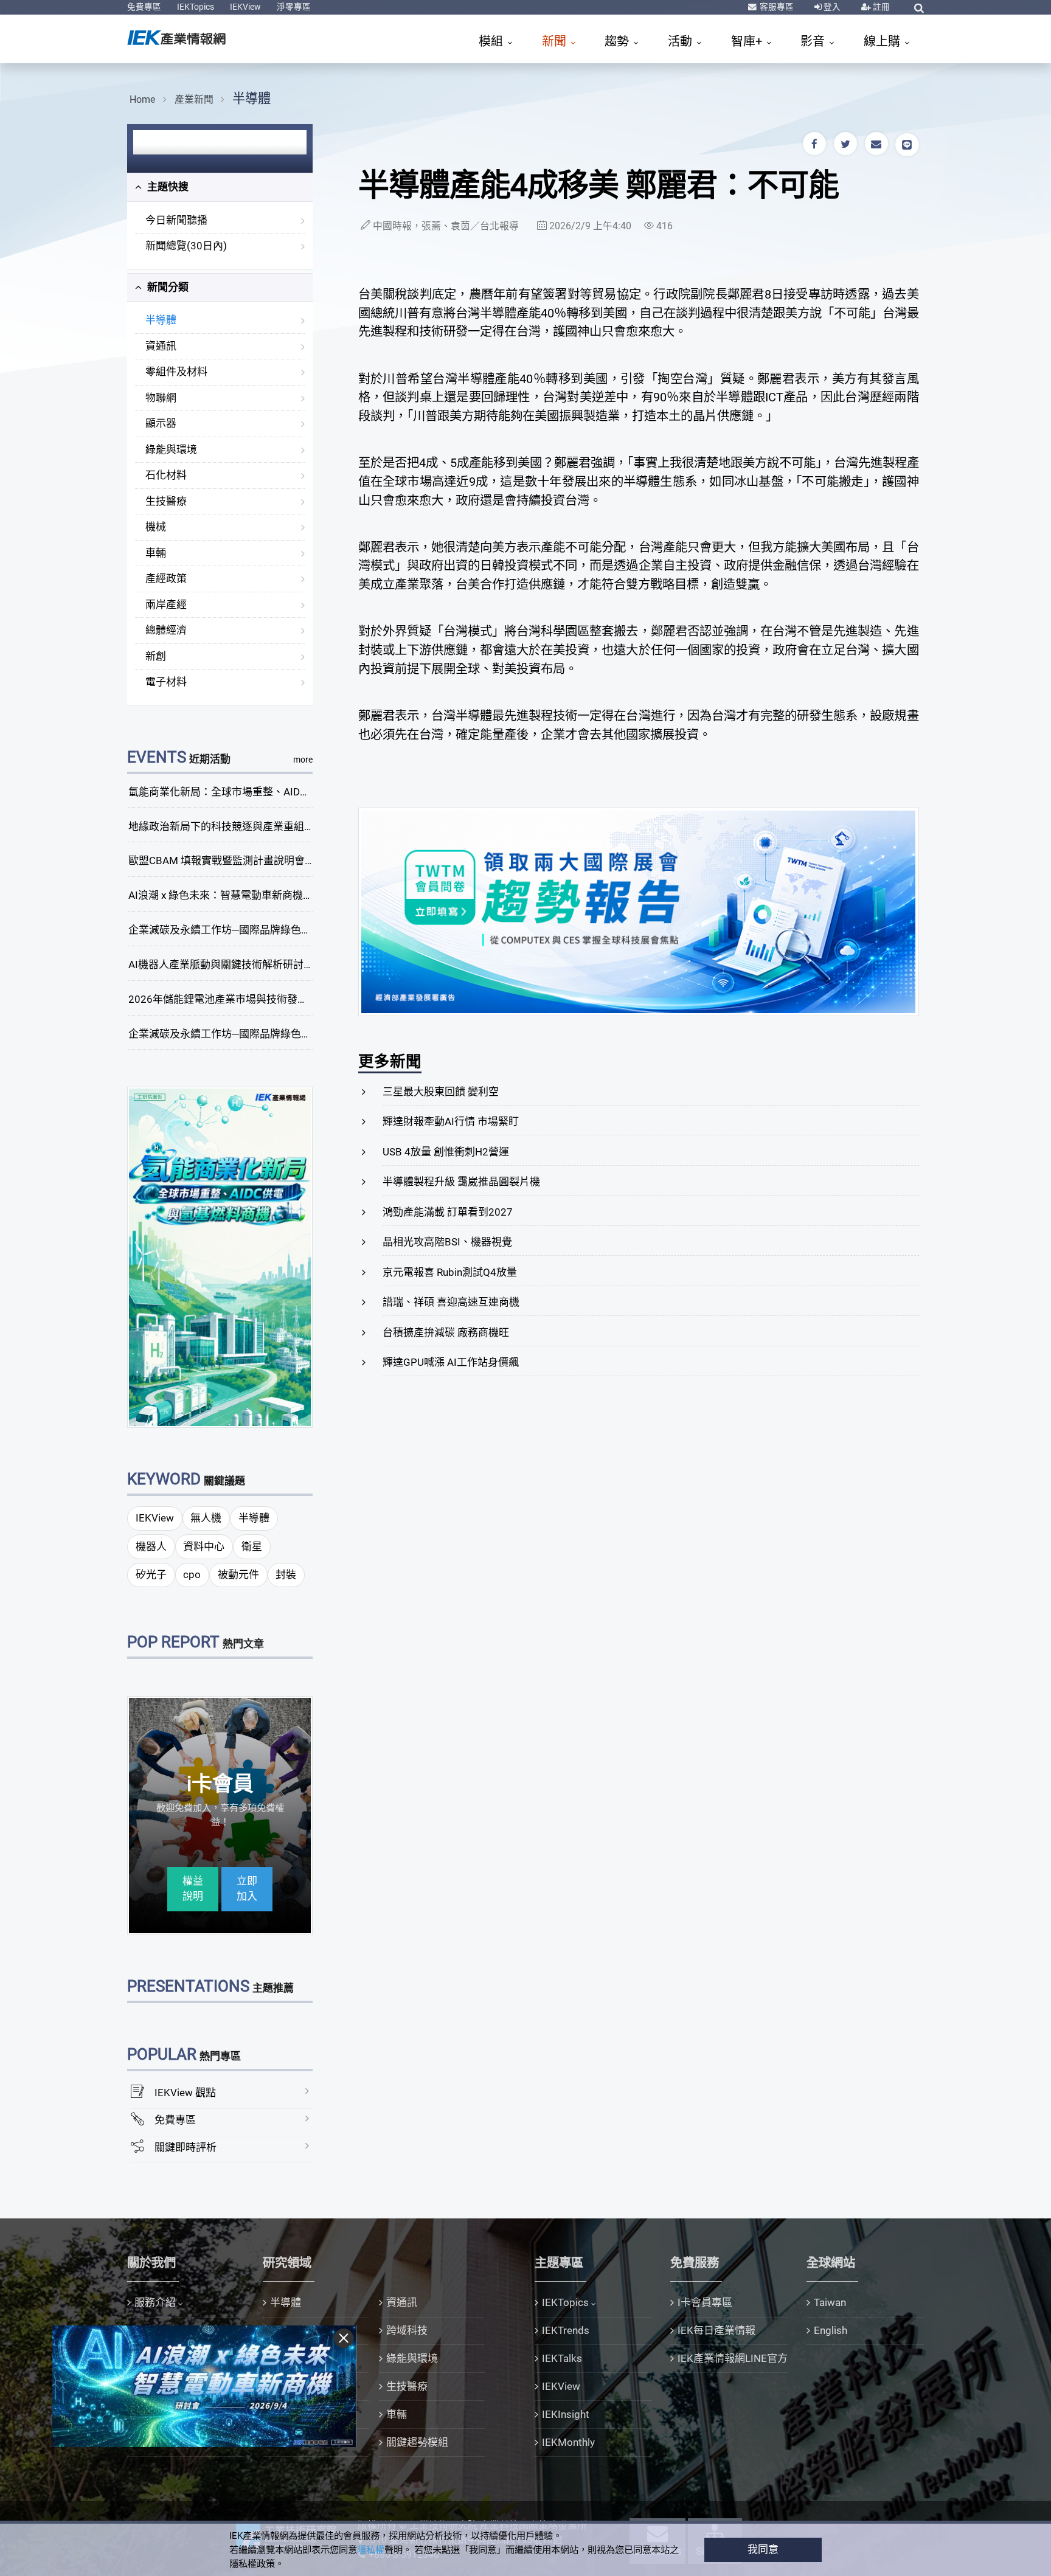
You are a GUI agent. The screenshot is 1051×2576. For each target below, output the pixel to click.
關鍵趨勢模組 (417, 2442)
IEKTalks (562, 2358)
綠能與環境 (171, 449)
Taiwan (830, 2302)
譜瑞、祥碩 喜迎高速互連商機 (451, 1302)
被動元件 (238, 1574)
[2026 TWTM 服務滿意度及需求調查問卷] (639, 911)
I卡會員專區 (705, 2302)
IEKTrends (566, 2330)
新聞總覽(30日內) (186, 246)
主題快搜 (167, 187)
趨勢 (618, 41)
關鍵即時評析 (186, 2147)
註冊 (880, 7)
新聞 (556, 41)
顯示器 (161, 423)
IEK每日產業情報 (716, 2330)
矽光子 (151, 1574)
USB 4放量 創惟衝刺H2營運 (446, 1152)
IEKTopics (196, 7)
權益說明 (193, 1889)
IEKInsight (566, 2414)
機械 (156, 527)
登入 (831, 7)
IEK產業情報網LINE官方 (733, 2358)
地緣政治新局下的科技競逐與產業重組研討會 (232, 826)
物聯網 (161, 398)
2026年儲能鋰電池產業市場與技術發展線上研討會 (244, 999)
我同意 (763, 2549)
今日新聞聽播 (176, 220)
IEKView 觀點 (185, 2093)
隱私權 (371, 2550)
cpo (192, 1574)
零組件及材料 (176, 372)
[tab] (220, 187)
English (831, 2330)
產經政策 (166, 578)
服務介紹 (155, 2302)
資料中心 (204, 1546)
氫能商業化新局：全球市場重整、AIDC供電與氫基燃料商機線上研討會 (290, 792)
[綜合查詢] (919, 8)
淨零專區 (294, 7)
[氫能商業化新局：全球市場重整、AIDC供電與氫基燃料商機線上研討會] (220, 1256)
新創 (156, 656)
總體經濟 (166, 630)
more (303, 760)
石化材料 (166, 475)
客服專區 (776, 7)
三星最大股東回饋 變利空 (441, 1092)
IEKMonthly (568, 2442)
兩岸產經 (166, 604)
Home (142, 99)
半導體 (251, 98)
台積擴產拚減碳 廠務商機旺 (446, 1332)
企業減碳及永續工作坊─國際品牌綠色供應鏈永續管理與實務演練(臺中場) (296, 930)
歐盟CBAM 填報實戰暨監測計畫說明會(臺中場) (236, 860)
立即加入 (247, 1889)
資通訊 (161, 346)
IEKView (245, 7)
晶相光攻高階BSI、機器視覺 (447, 1242)
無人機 (206, 1518)
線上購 (883, 41)
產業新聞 (194, 99)
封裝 (286, 1574)
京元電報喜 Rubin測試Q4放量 (450, 1272)
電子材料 (166, 682)
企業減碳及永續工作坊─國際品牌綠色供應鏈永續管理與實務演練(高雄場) (296, 1034)
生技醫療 (166, 501)
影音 (814, 41)
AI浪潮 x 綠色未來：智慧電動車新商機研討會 (231, 895)
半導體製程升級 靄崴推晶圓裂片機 (461, 1182)
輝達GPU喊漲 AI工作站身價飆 (451, 1362)
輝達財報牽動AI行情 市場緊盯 (451, 1121)
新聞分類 (167, 287)
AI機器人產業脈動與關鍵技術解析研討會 (221, 964)
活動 (682, 41)
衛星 (252, 1546)
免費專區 (144, 7)
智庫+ (748, 41)
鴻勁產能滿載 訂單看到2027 (448, 1212)
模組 (492, 41)
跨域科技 (407, 2330)
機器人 (151, 1546)
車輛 (156, 553)
